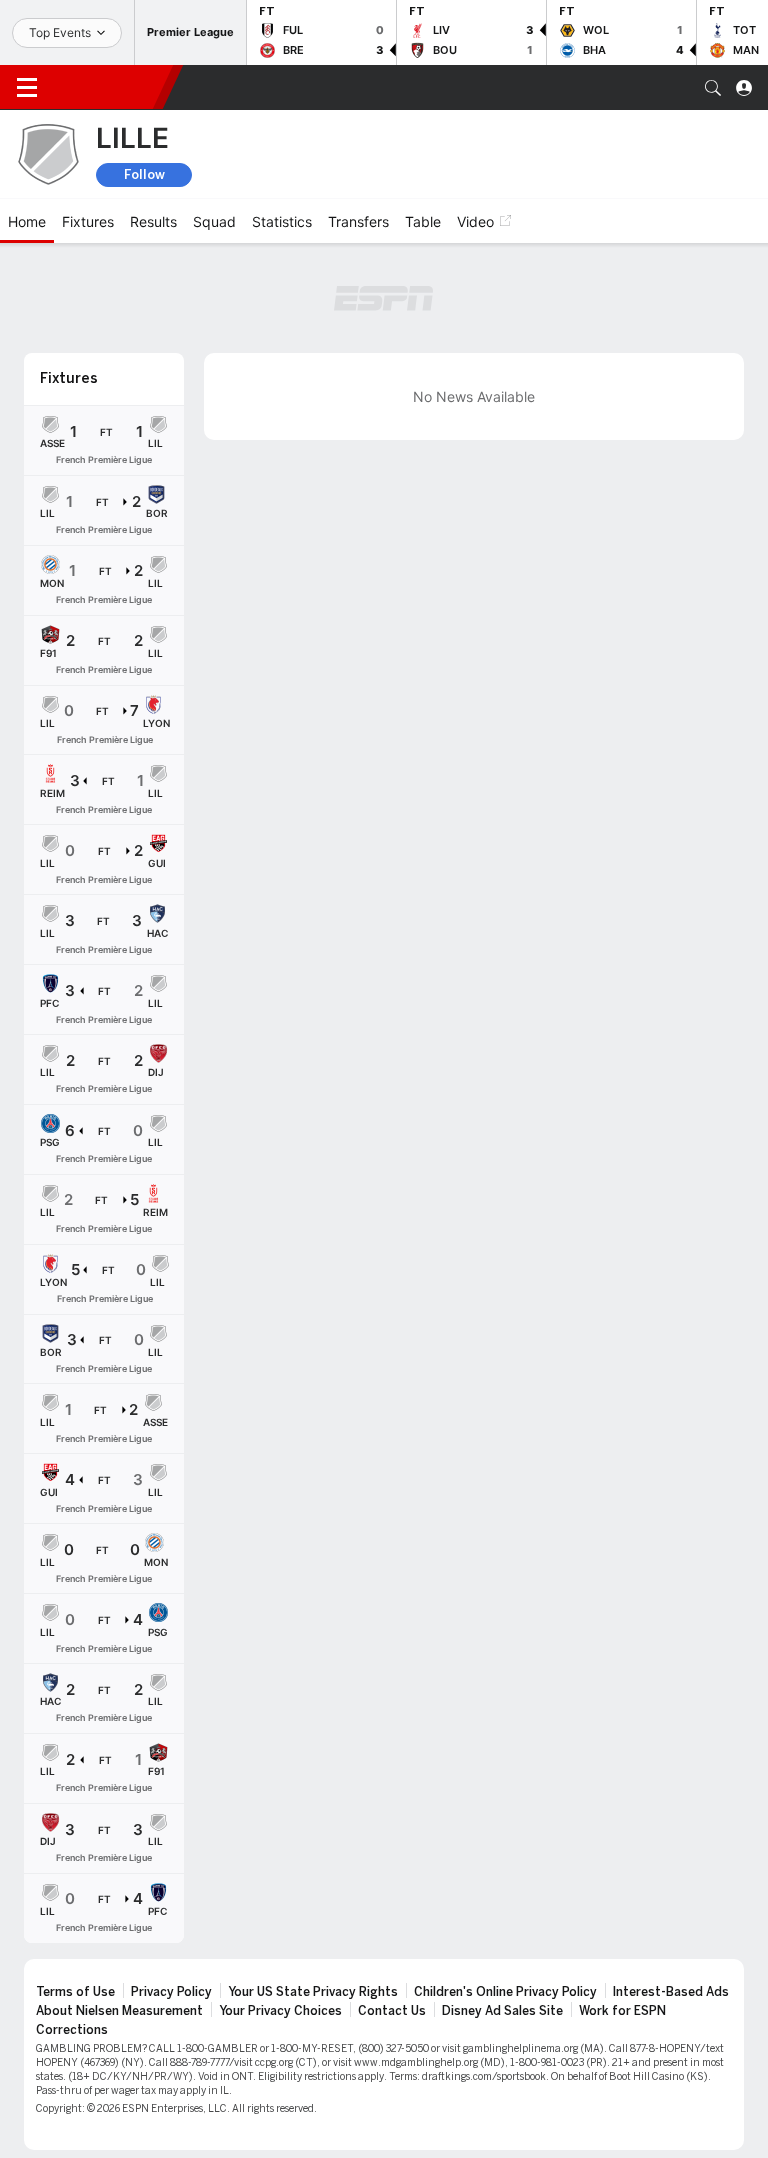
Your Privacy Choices (280, 2011)
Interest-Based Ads (671, 1992)
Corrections (72, 2030)
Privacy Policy (171, 1992)
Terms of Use (75, 1992)
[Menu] (27, 88)
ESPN (108, 87)
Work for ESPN (622, 2011)
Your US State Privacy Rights (313, 1992)
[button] (713, 88)
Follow (144, 174)
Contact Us (392, 2011)
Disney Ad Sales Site (502, 2011)
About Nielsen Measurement (119, 2011)
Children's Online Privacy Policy (505, 1992)
